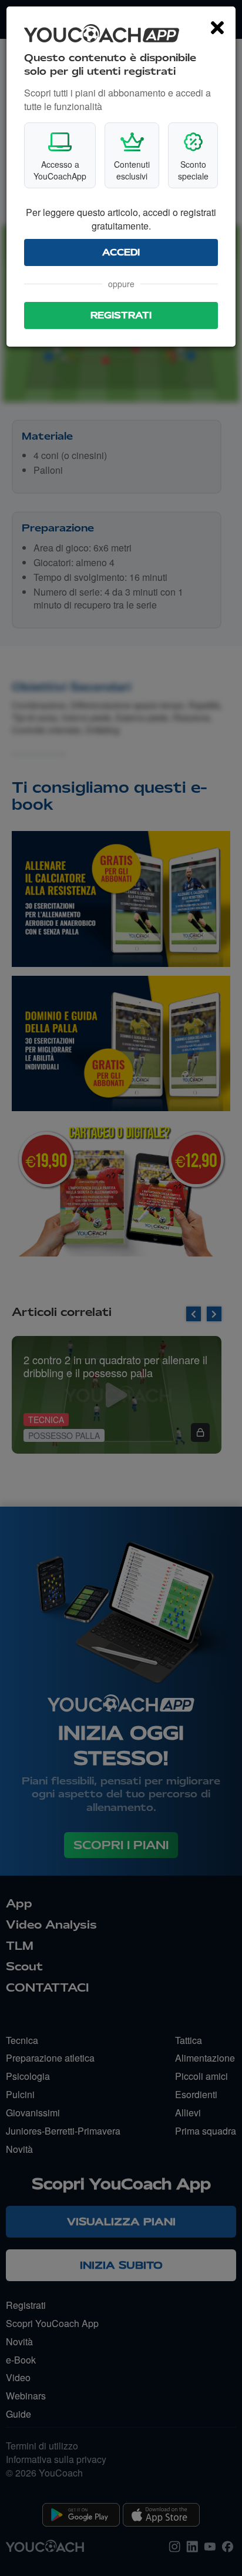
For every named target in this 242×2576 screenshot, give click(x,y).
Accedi (121, 252)
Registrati (121, 315)
